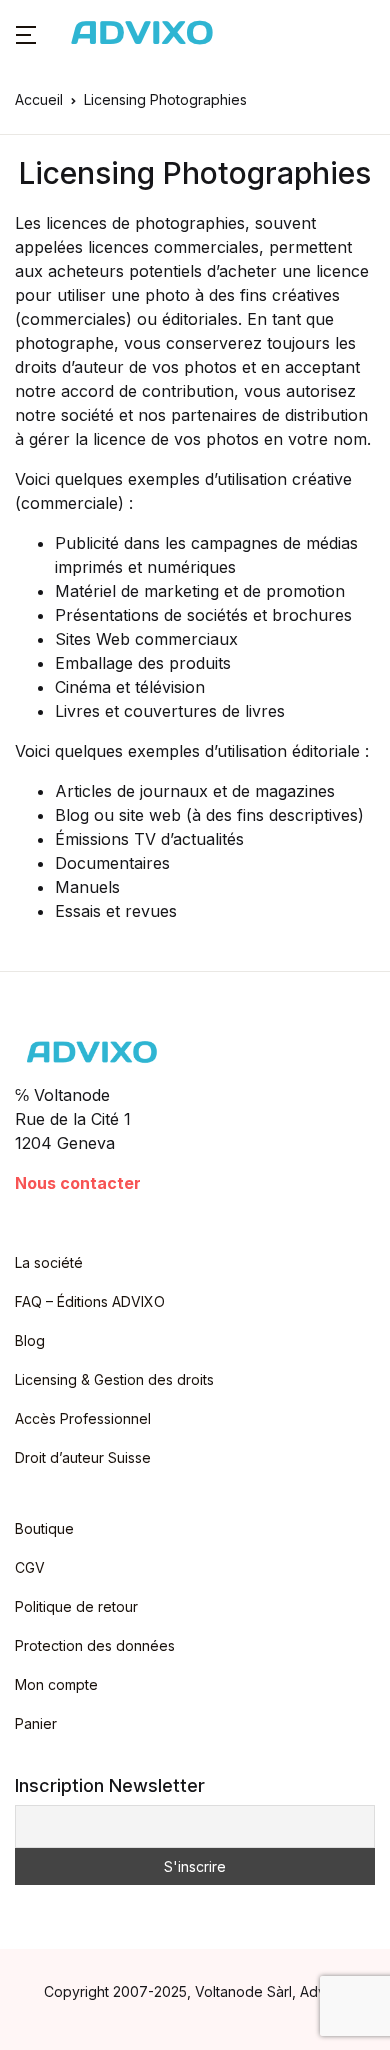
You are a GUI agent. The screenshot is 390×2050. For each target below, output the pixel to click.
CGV (30, 1567)
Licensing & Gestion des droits (114, 1379)
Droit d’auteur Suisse (83, 1457)
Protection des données (95, 1645)
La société (49, 1262)
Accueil (39, 99)
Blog (30, 1340)
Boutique (44, 1528)
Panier (36, 1723)
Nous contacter (78, 1183)
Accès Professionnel (83, 1418)
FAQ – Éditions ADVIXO (90, 1301)
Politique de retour (76, 1606)
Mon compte (56, 1684)
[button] (26, 33)
